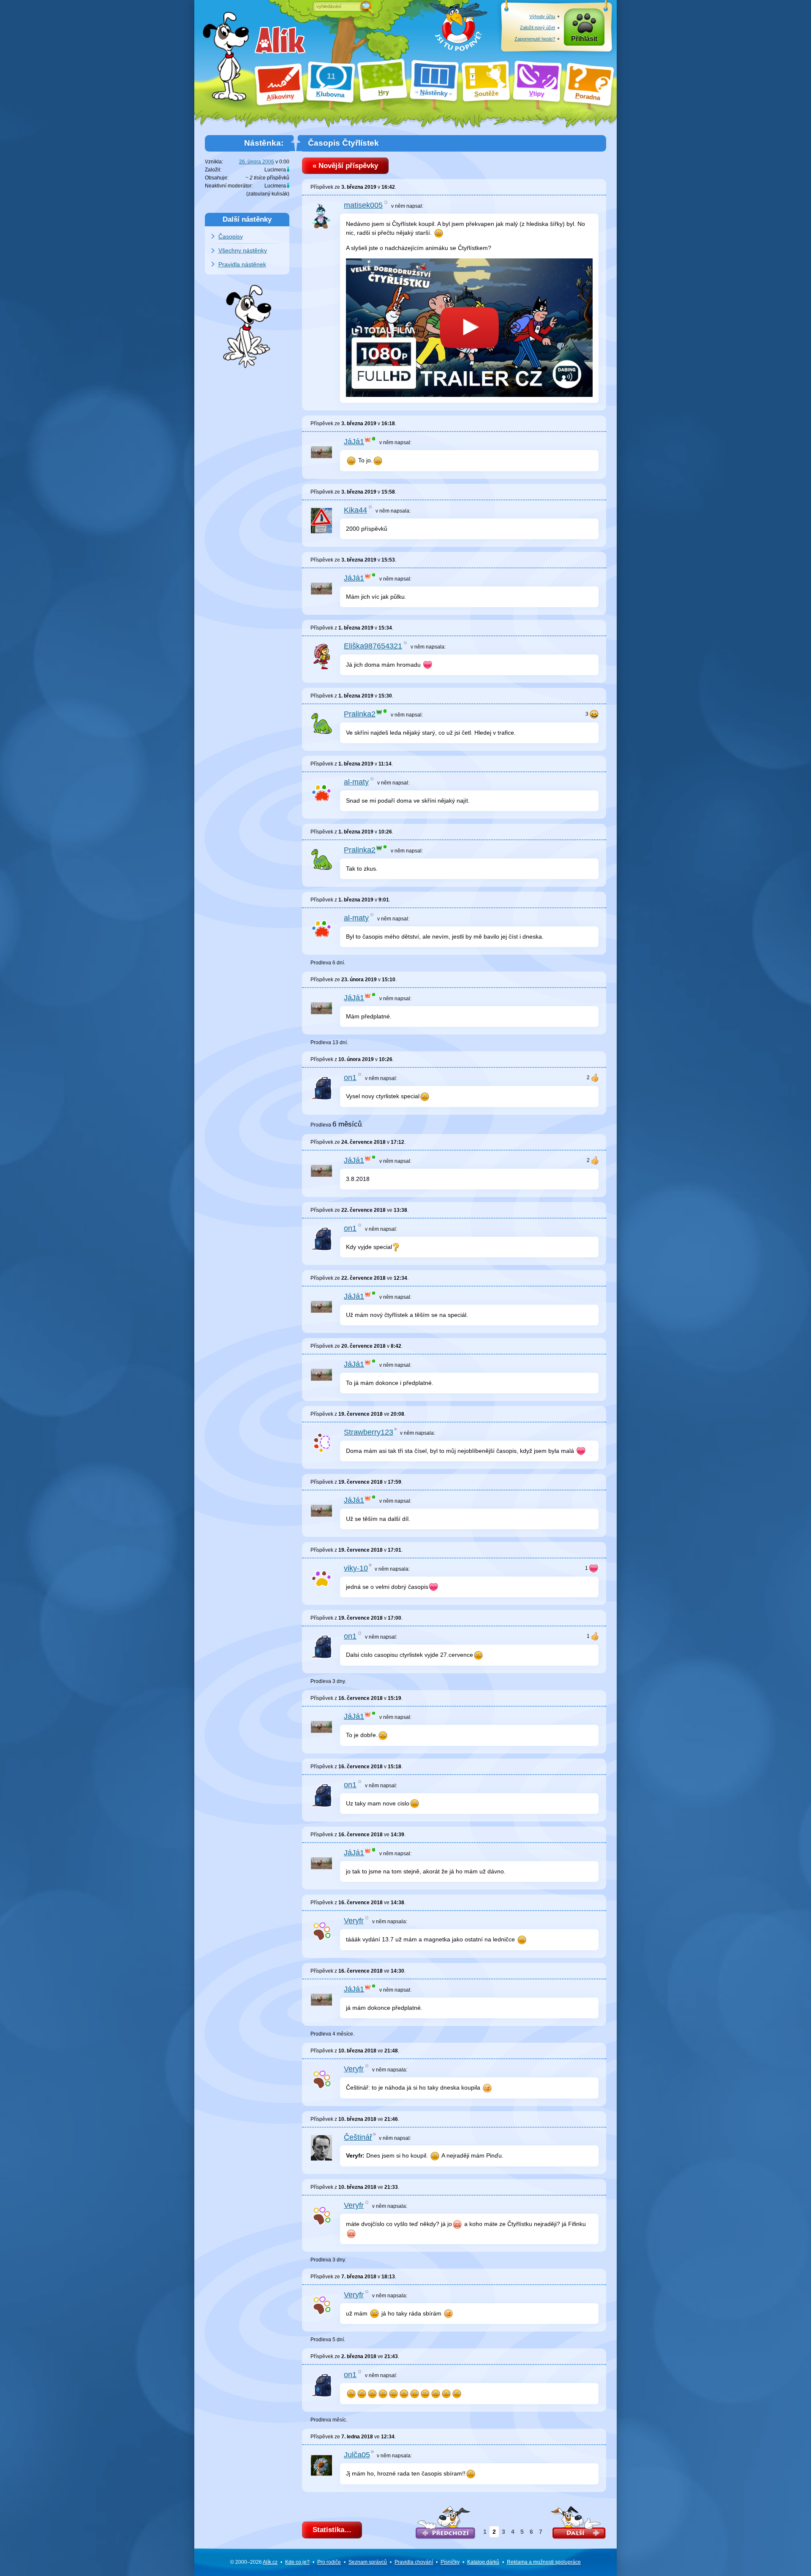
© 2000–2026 (254, 2562)
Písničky (450, 2562)
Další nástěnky (247, 219)
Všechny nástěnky (243, 250)
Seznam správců (368, 2562)
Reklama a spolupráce (544, 2562)
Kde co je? (297, 2562)
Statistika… (332, 2530)
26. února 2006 (257, 162)
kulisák (280, 194)
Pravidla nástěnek (242, 264)
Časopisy (231, 236)
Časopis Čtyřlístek (343, 143)
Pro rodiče (329, 2562)
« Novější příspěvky (345, 166)
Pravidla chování (414, 2562)
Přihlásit (584, 39)
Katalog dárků (483, 2562)
